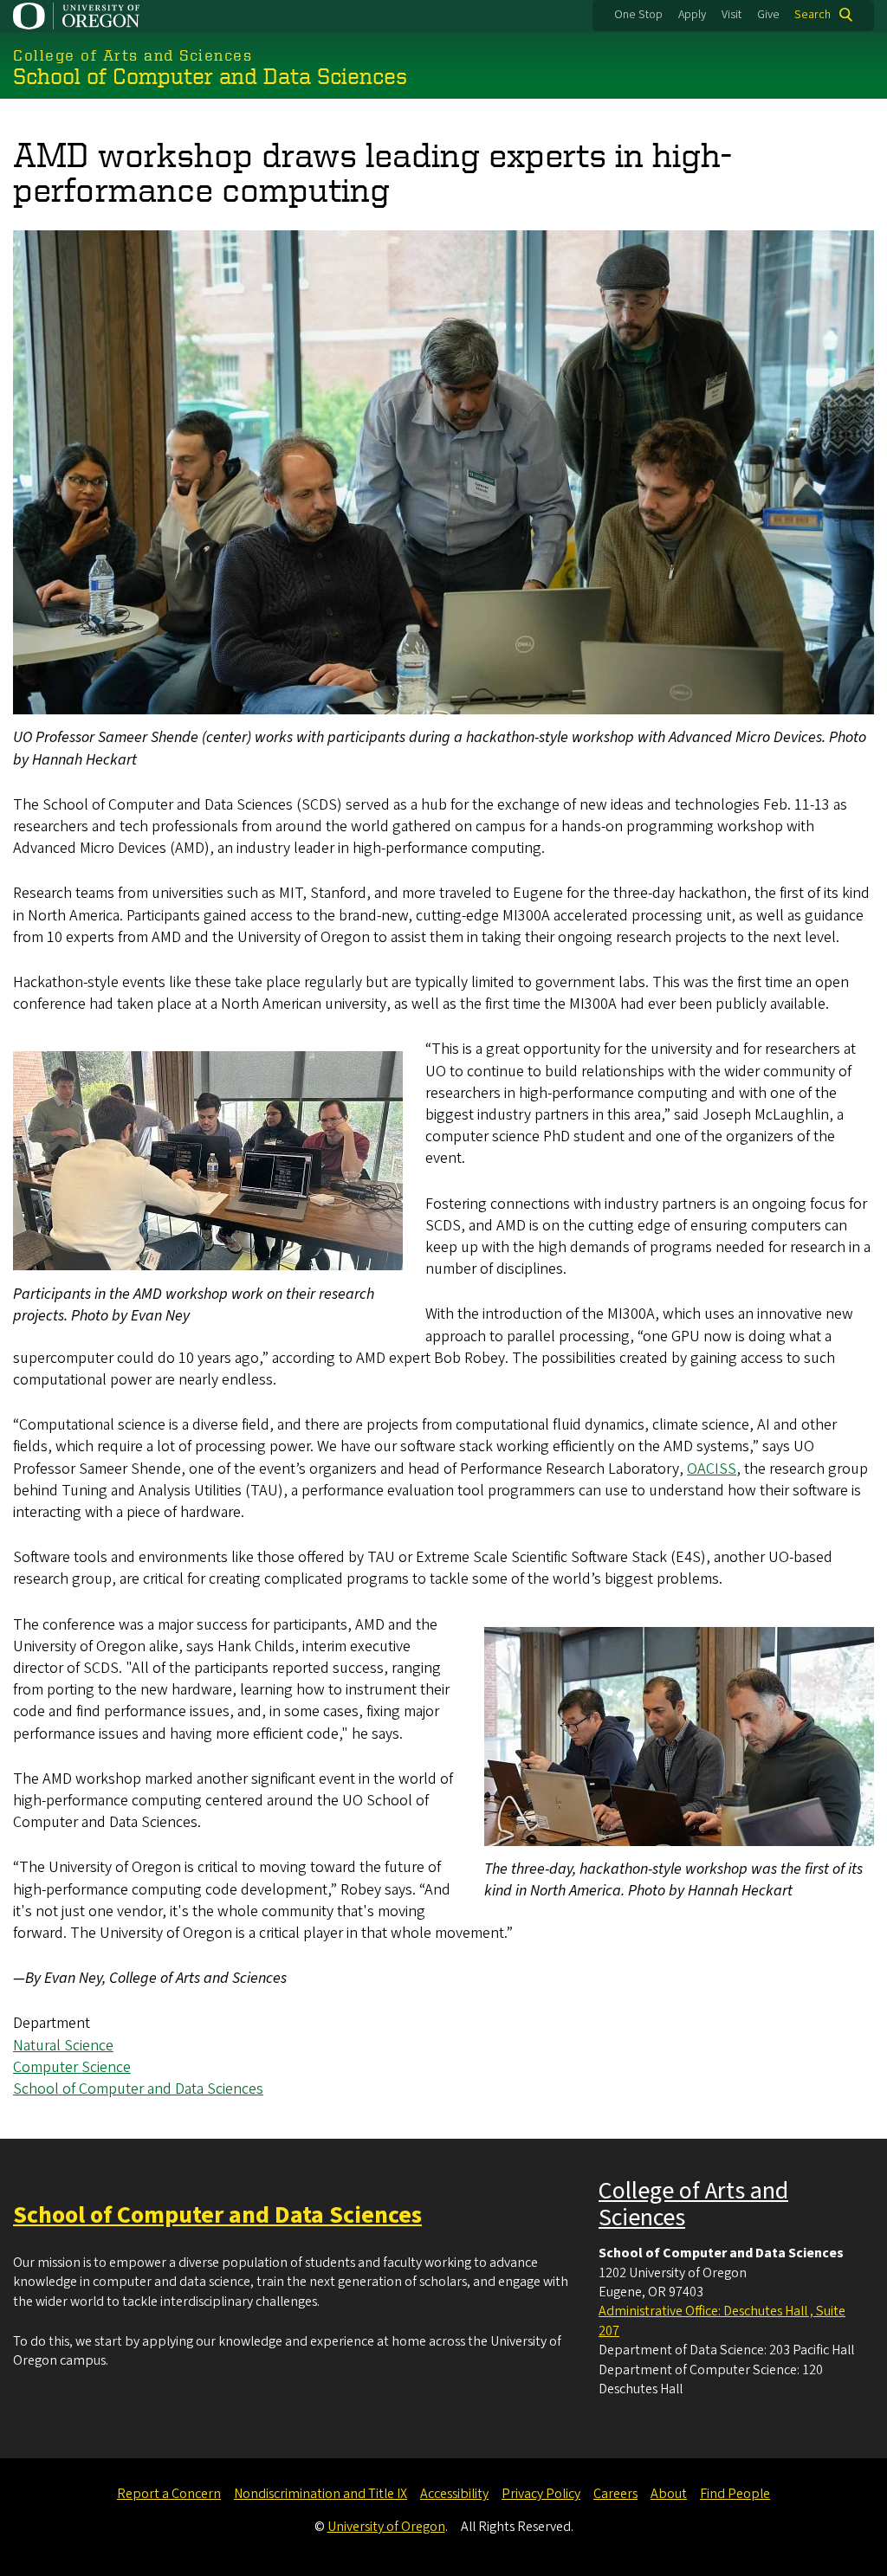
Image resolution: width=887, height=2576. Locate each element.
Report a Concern (169, 2494)
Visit (732, 15)
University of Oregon (386, 2527)
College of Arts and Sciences (693, 2204)
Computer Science (72, 2067)
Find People (735, 2494)
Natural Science (63, 2046)
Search (813, 15)
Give (768, 15)
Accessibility (454, 2494)
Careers (615, 2494)
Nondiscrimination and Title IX (320, 2494)
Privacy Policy (541, 2494)
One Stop (638, 15)
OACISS (712, 1469)
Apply (692, 15)
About (669, 2494)
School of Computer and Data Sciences (138, 2089)
